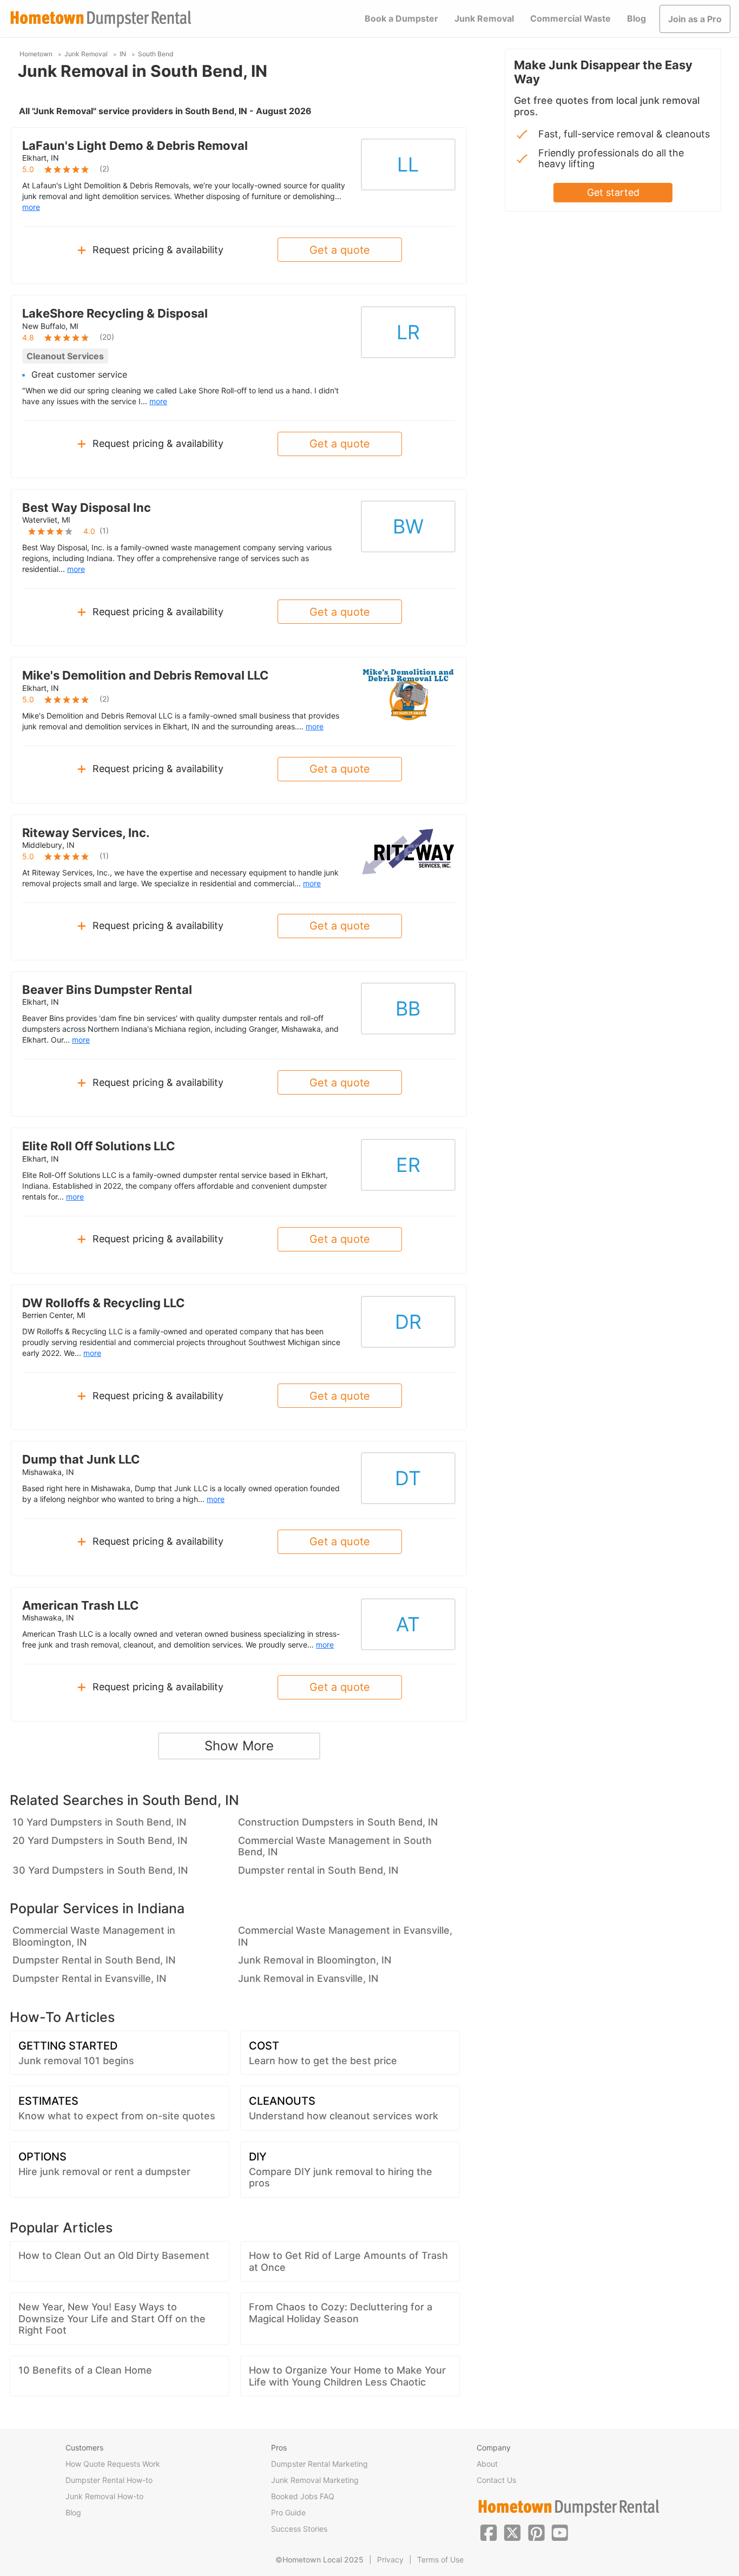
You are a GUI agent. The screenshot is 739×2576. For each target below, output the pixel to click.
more (31, 207)
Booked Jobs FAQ (303, 2496)
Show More (239, 1746)
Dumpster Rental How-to (109, 2480)
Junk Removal (484, 18)
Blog (636, 18)
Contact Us (496, 2480)
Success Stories (299, 2529)
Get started (613, 192)
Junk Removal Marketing (315, 2480)
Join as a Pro (695, 19)
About (487, 2464)
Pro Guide (288, 2512)
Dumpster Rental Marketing (319, 2464)
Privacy (390, 2559)
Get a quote (340, 250)
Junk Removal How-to (104, 2496)
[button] (489, 2532)
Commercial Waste (570, 18)
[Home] (101, 19)
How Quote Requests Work (113, 2464)
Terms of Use (440, 2559)
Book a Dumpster (401, 18)
